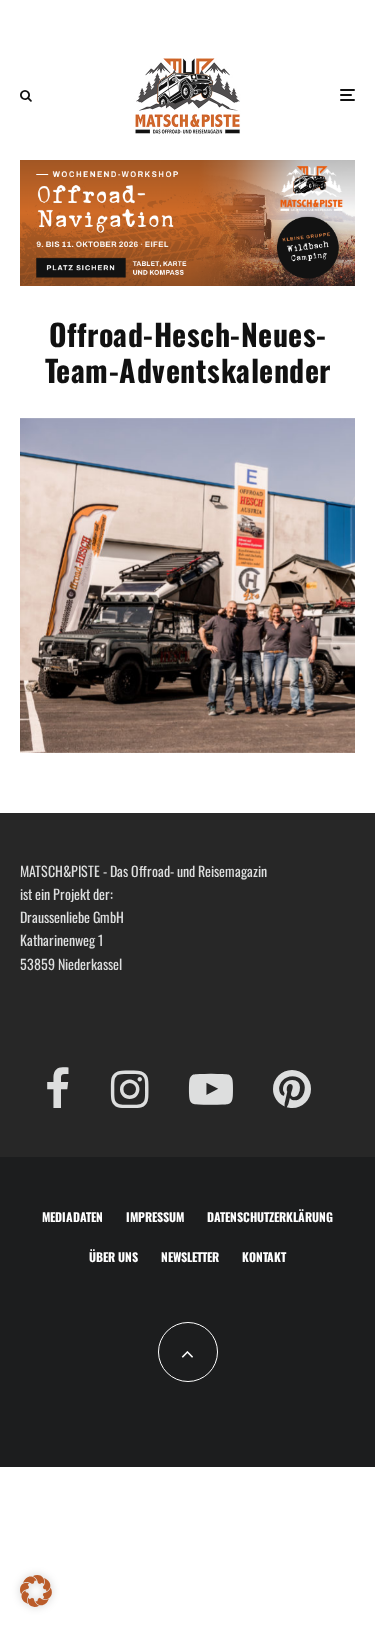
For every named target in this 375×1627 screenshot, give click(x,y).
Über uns (113, 1256)
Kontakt (264, 1256)
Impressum (155, 1216)
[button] (36, 1591)
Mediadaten (72, 1216)
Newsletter (190, 1256)
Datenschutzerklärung (270, 1216)
